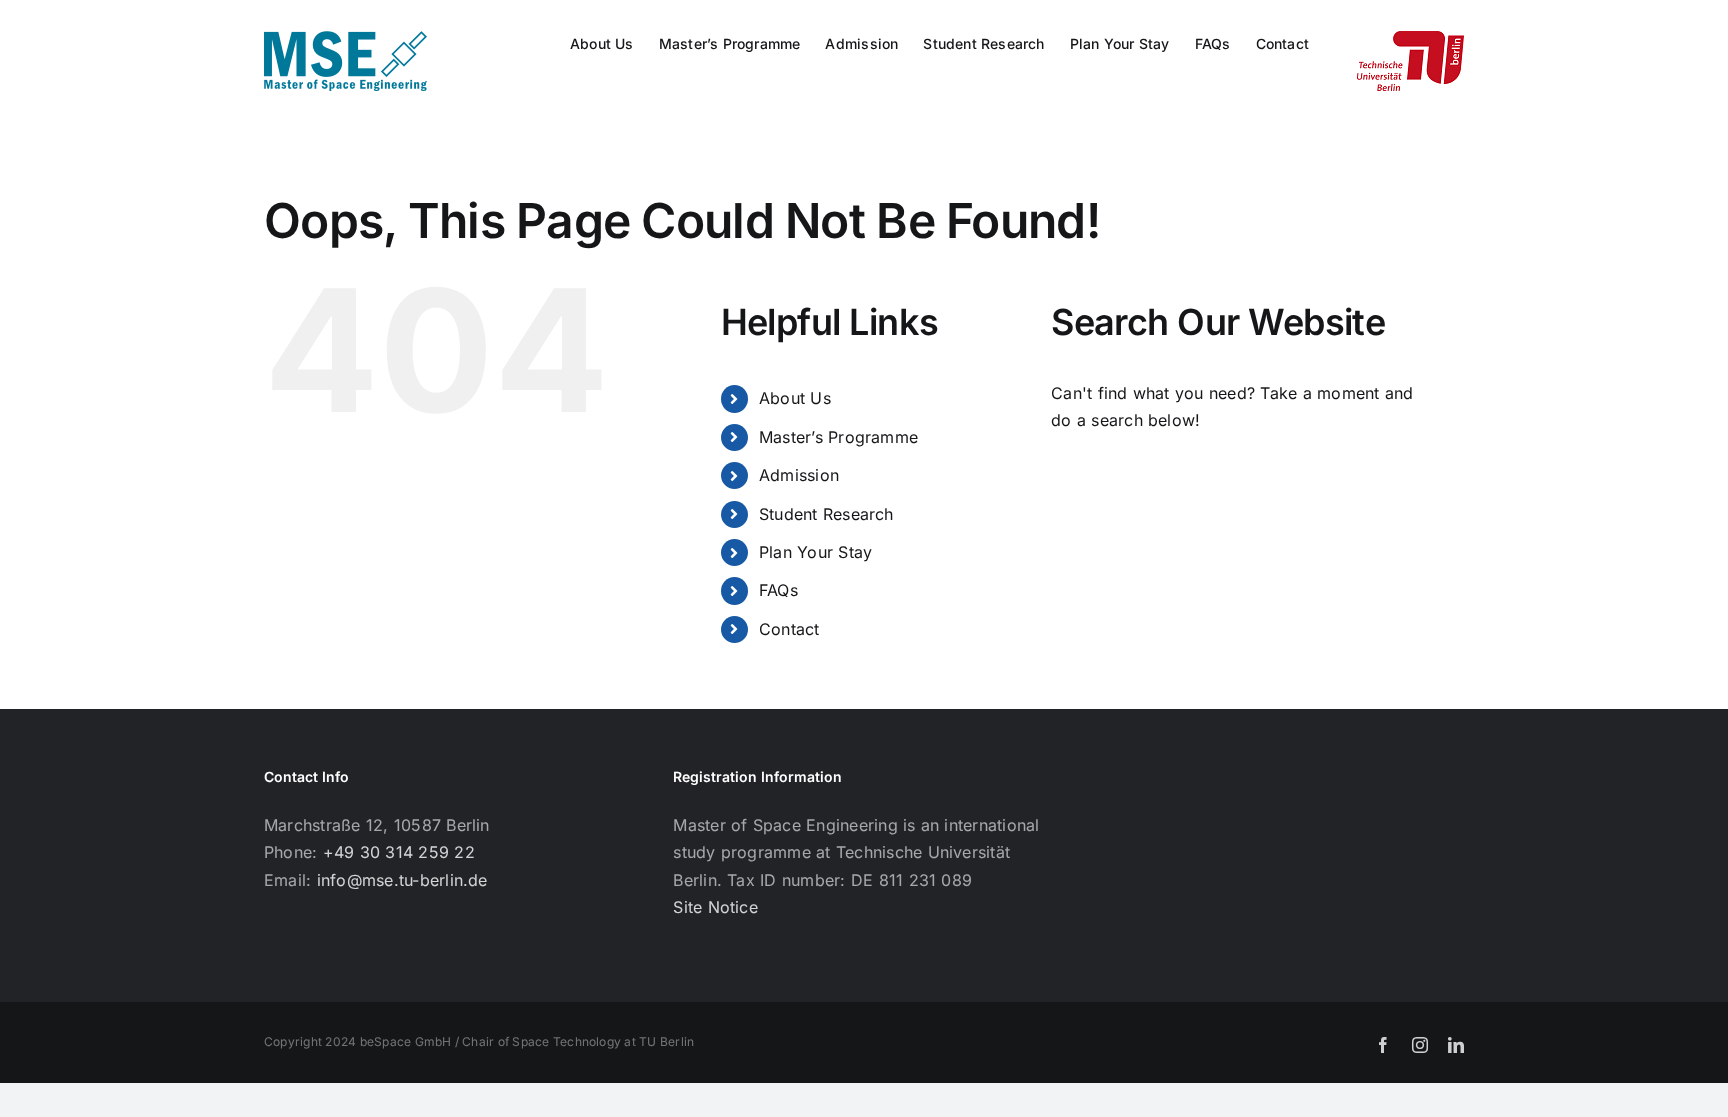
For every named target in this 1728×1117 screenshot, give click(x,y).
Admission (799, 475)
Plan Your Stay (815, 552)
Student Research (826, 514)
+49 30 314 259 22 (399, 852)
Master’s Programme (838, 437)
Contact (789, 629)
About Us (795, 398)
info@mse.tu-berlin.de (402, 880)
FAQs (778, 590)
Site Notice (715, 907)
